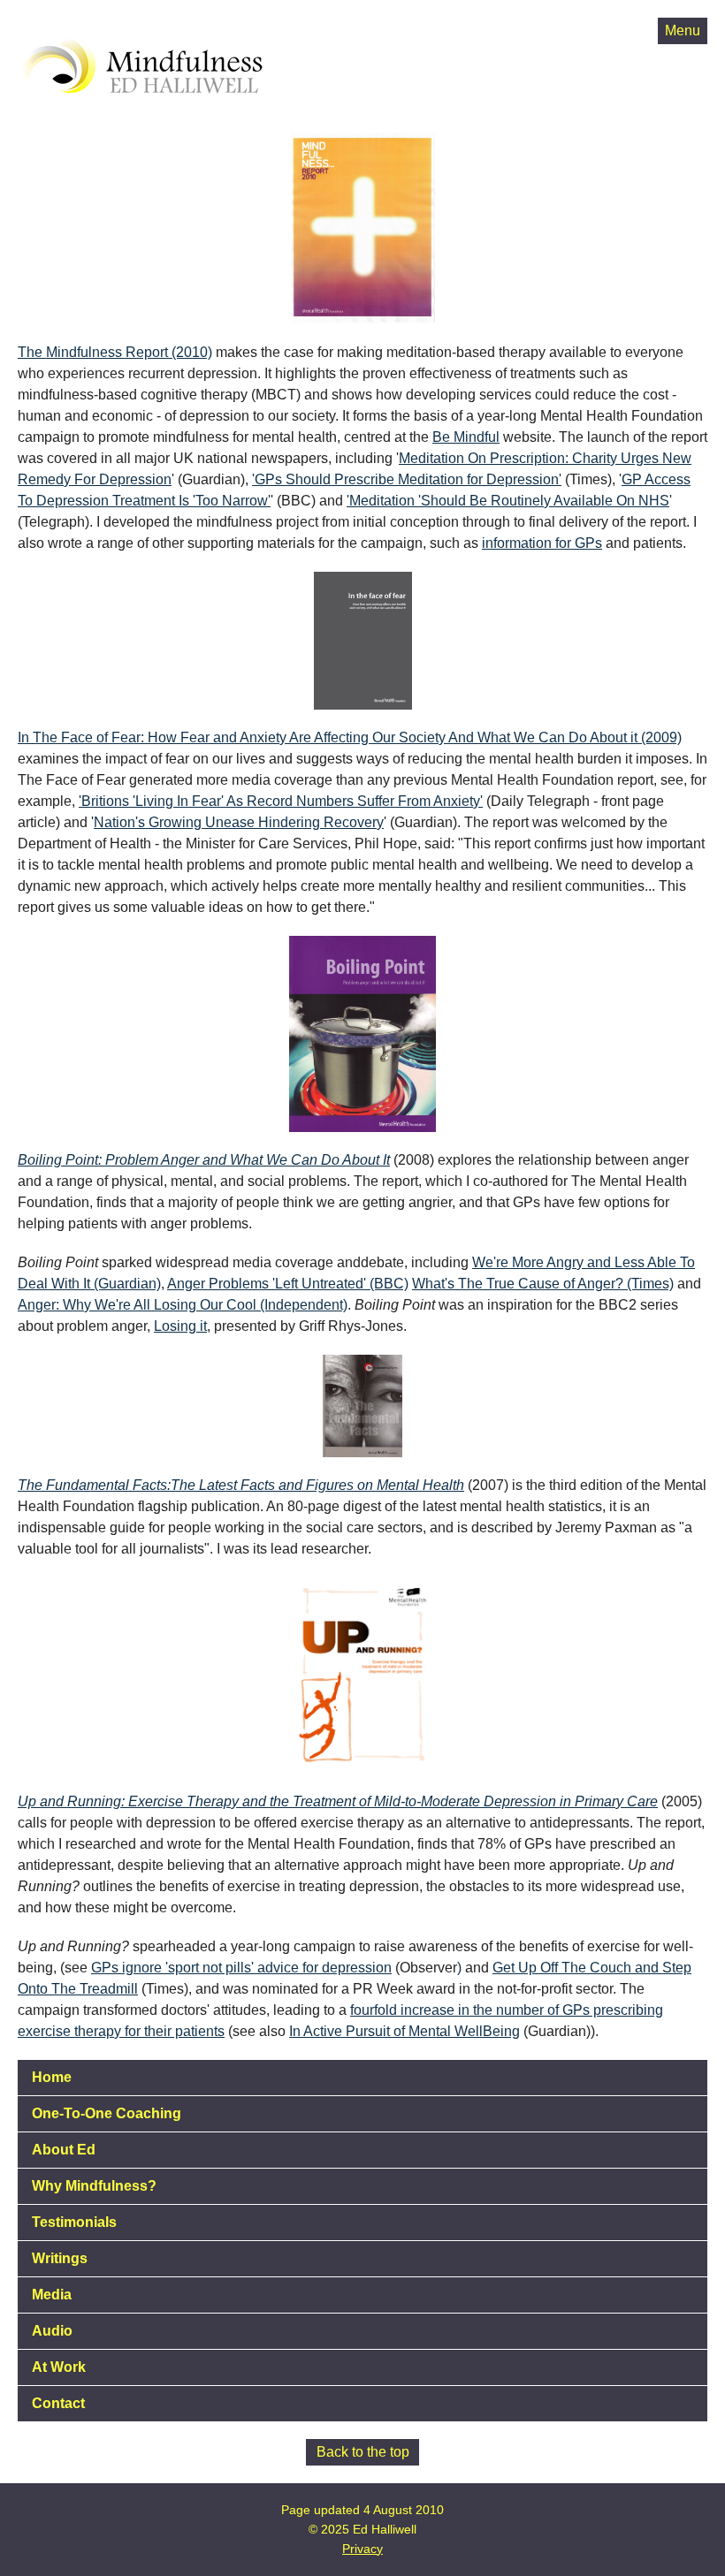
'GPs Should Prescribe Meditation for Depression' (407, 479)
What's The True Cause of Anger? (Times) (543, 1284)
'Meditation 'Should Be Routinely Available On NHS (508, 501)
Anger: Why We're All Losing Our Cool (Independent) (183, 1305)
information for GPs (542, 543)
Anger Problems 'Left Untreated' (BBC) (288, 1284)
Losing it (180, 1326)
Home (52, 2077)
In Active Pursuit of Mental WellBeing (404, 2031)
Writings (60, 2258)
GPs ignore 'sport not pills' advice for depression (241, 1968)
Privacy (362, 2549)
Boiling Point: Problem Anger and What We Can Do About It (204, 1160)
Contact (58, 2403)
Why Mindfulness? (94, 2186)
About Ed (64, 2150)
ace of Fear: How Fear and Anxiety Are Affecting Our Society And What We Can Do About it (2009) (376, 737)
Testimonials (74, 2222)
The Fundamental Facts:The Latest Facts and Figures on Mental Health (241, 1485)
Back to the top (363, 2452)
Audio (52, 2331)
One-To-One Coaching (107, 2113)
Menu (683, 30)
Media (52, 2295)
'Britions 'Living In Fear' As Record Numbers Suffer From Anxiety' (281, 801)
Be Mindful (466, 437)
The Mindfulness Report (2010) (115, 352)
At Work (59, 2367)
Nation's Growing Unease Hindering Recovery (239, 822)
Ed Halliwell (79, 21)
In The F (44, 737)
